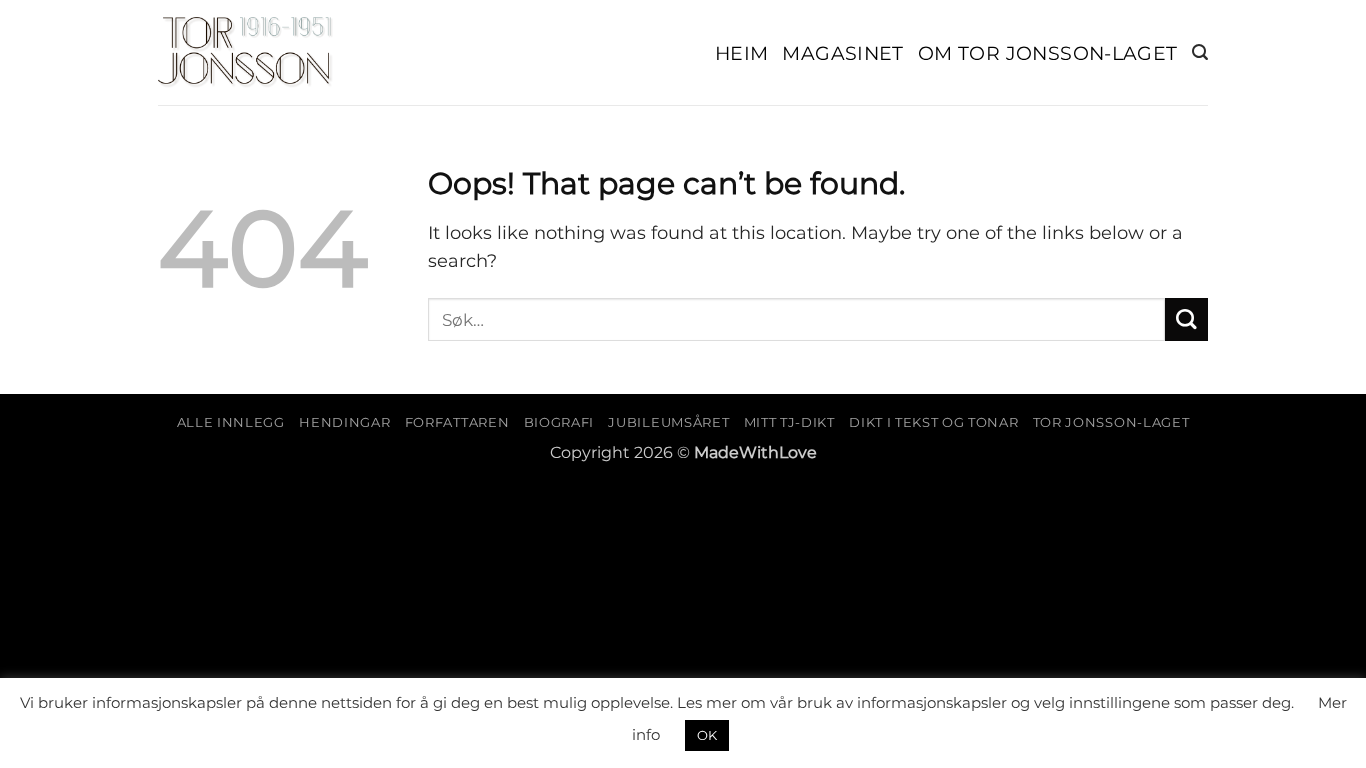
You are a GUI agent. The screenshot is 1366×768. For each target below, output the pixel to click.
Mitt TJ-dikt (789, 422)
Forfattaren (457, 422)
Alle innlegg (231, 422)
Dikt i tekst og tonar (933, 422)
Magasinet (843, 53)
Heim (742, 53)
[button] (1200, 52)
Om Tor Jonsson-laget (1048, 53)
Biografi (559, 422)
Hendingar (344, 422)
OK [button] (707, 735)
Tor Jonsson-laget (1111, 422)
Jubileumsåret (668, 422)
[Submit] (1186, 319)
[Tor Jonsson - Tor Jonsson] (245, 53)
